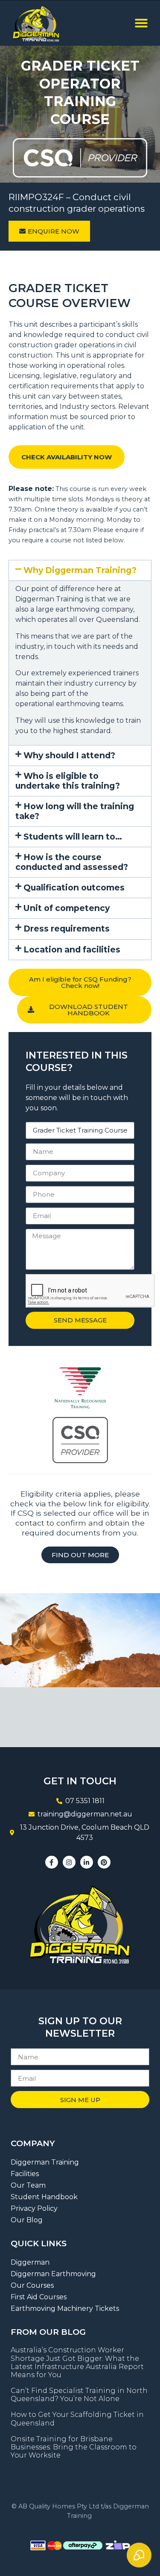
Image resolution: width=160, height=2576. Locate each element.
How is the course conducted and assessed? (72, 862)
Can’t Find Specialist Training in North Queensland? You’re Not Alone (79, 2395)
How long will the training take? (75, 811)
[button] (141, 23)
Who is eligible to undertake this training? (68, 781)
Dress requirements (67, 929)
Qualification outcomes (74, 887)
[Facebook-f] (52, 1862)
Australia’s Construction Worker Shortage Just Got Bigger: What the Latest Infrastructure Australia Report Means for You (77, 2362)
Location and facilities (72, 949)
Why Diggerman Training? (80, 570)
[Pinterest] (104, 1862)
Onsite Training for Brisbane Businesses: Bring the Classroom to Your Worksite (74, 2447)
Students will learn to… (73, 837)
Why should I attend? (69, 755)
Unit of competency (67, 908)
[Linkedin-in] (87, 1862)
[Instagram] (69, 1862)
